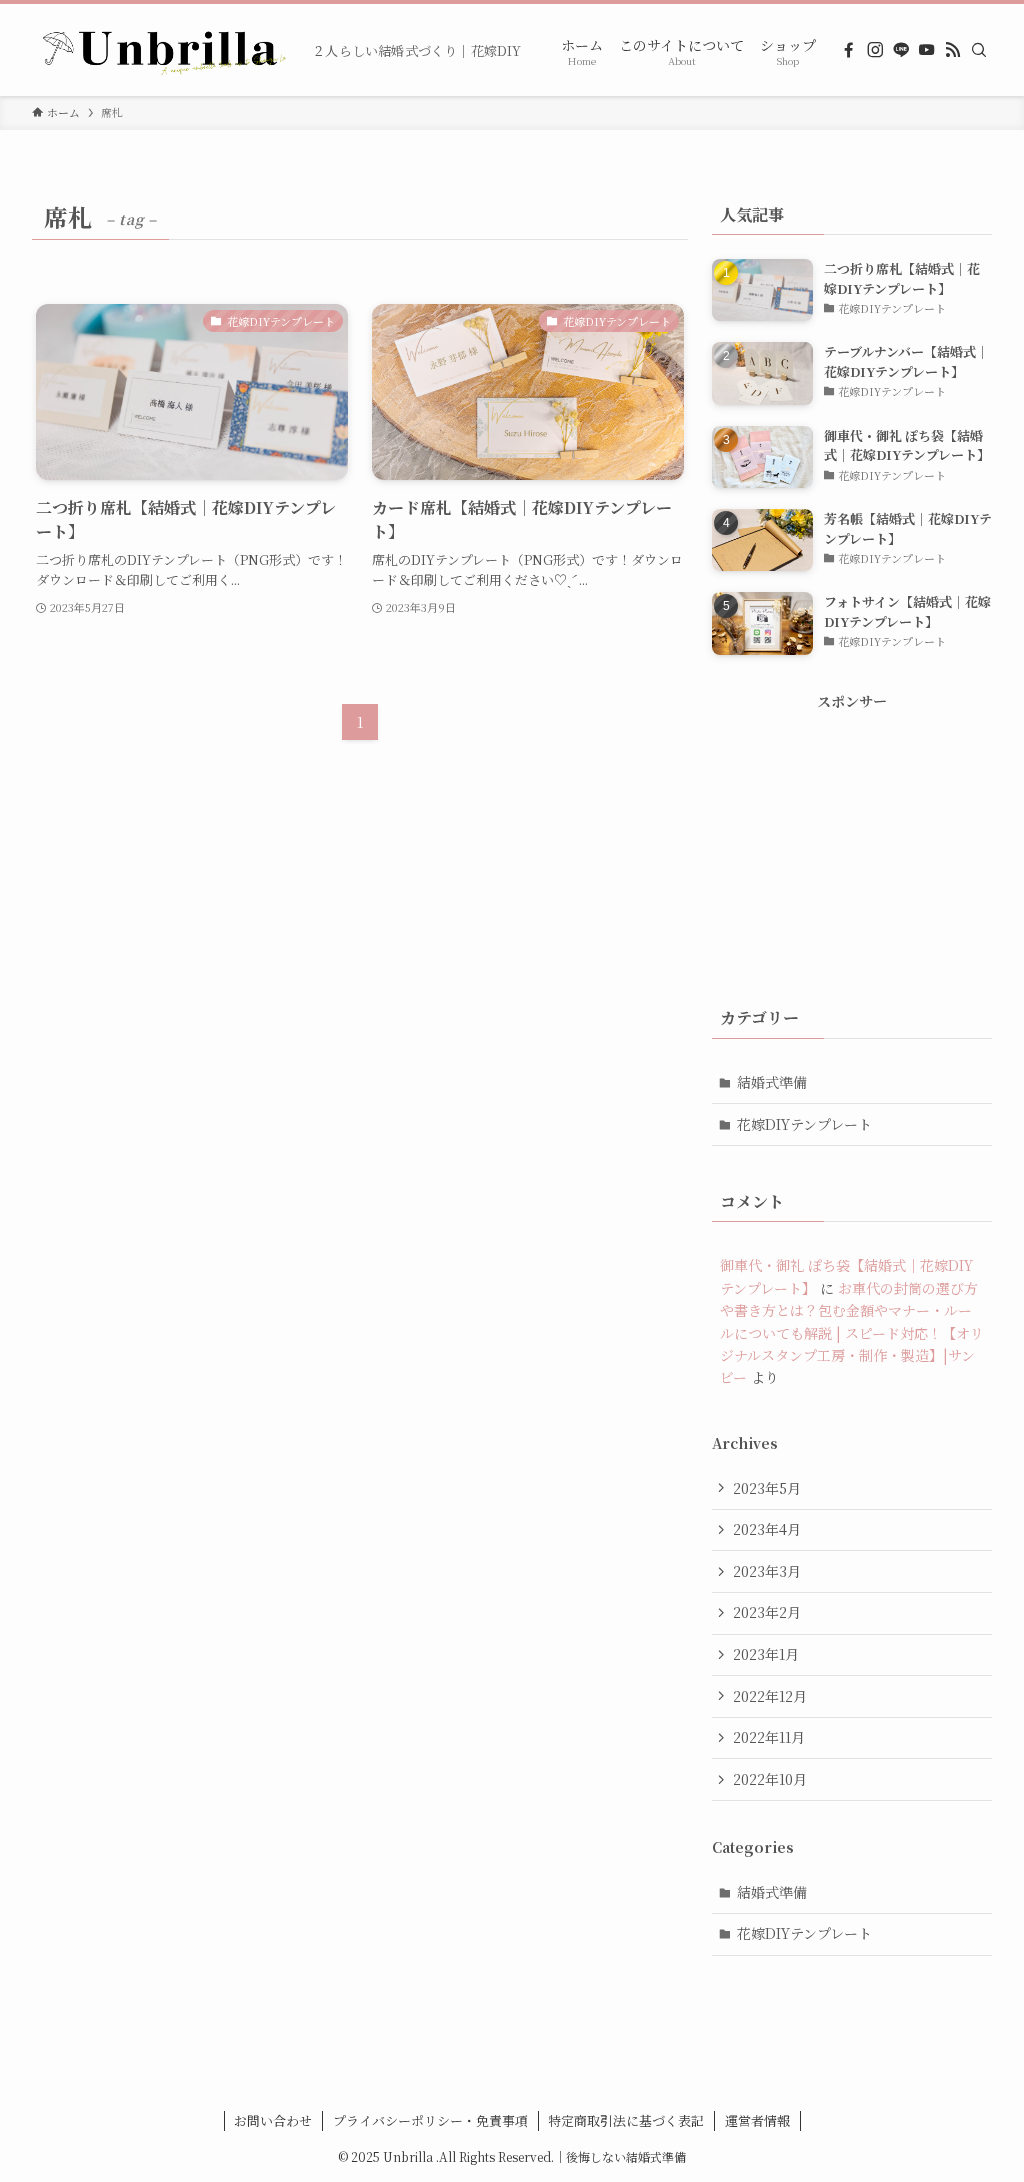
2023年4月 (767, 1529)
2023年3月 (767, 1571)
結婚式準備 (772, 1082)
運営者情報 (757, 2120)
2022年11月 (769, 1737)
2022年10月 (770, 1779)
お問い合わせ (273, 2120)
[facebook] (849, 50)
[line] (901, 50)
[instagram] (875, 50)
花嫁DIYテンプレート (804, 1124)
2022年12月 (770, 1696)
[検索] (979, 50)
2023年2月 (767, 1612)
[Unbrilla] (164, 50)
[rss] (953, 50)
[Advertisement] (852, 837)
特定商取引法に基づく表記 (626, 2120)
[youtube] (927, 50)
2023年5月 (767, 1488)
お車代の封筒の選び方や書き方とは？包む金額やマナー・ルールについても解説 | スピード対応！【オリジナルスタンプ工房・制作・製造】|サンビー (852, 1333)
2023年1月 (766, 1654)
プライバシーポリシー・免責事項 (430, 2120)
